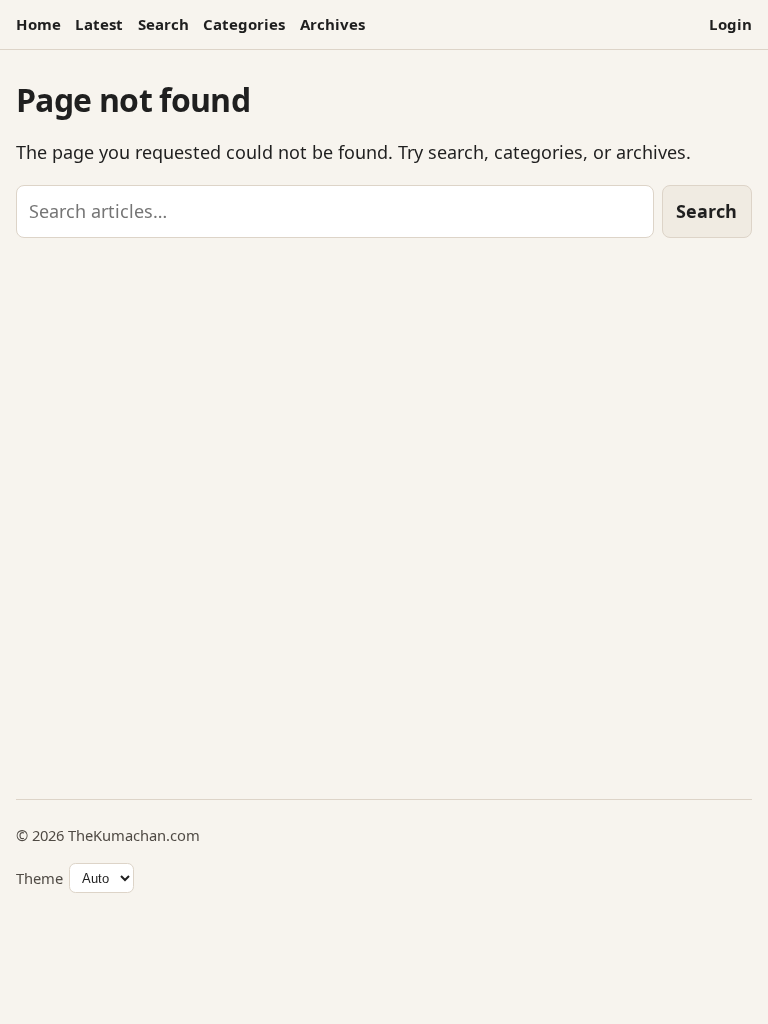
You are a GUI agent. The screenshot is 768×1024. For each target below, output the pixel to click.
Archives (332, 24)
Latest (99, 24)
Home (38, 24)
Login (730, 24)
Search (163, 24)
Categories (244, 24)
